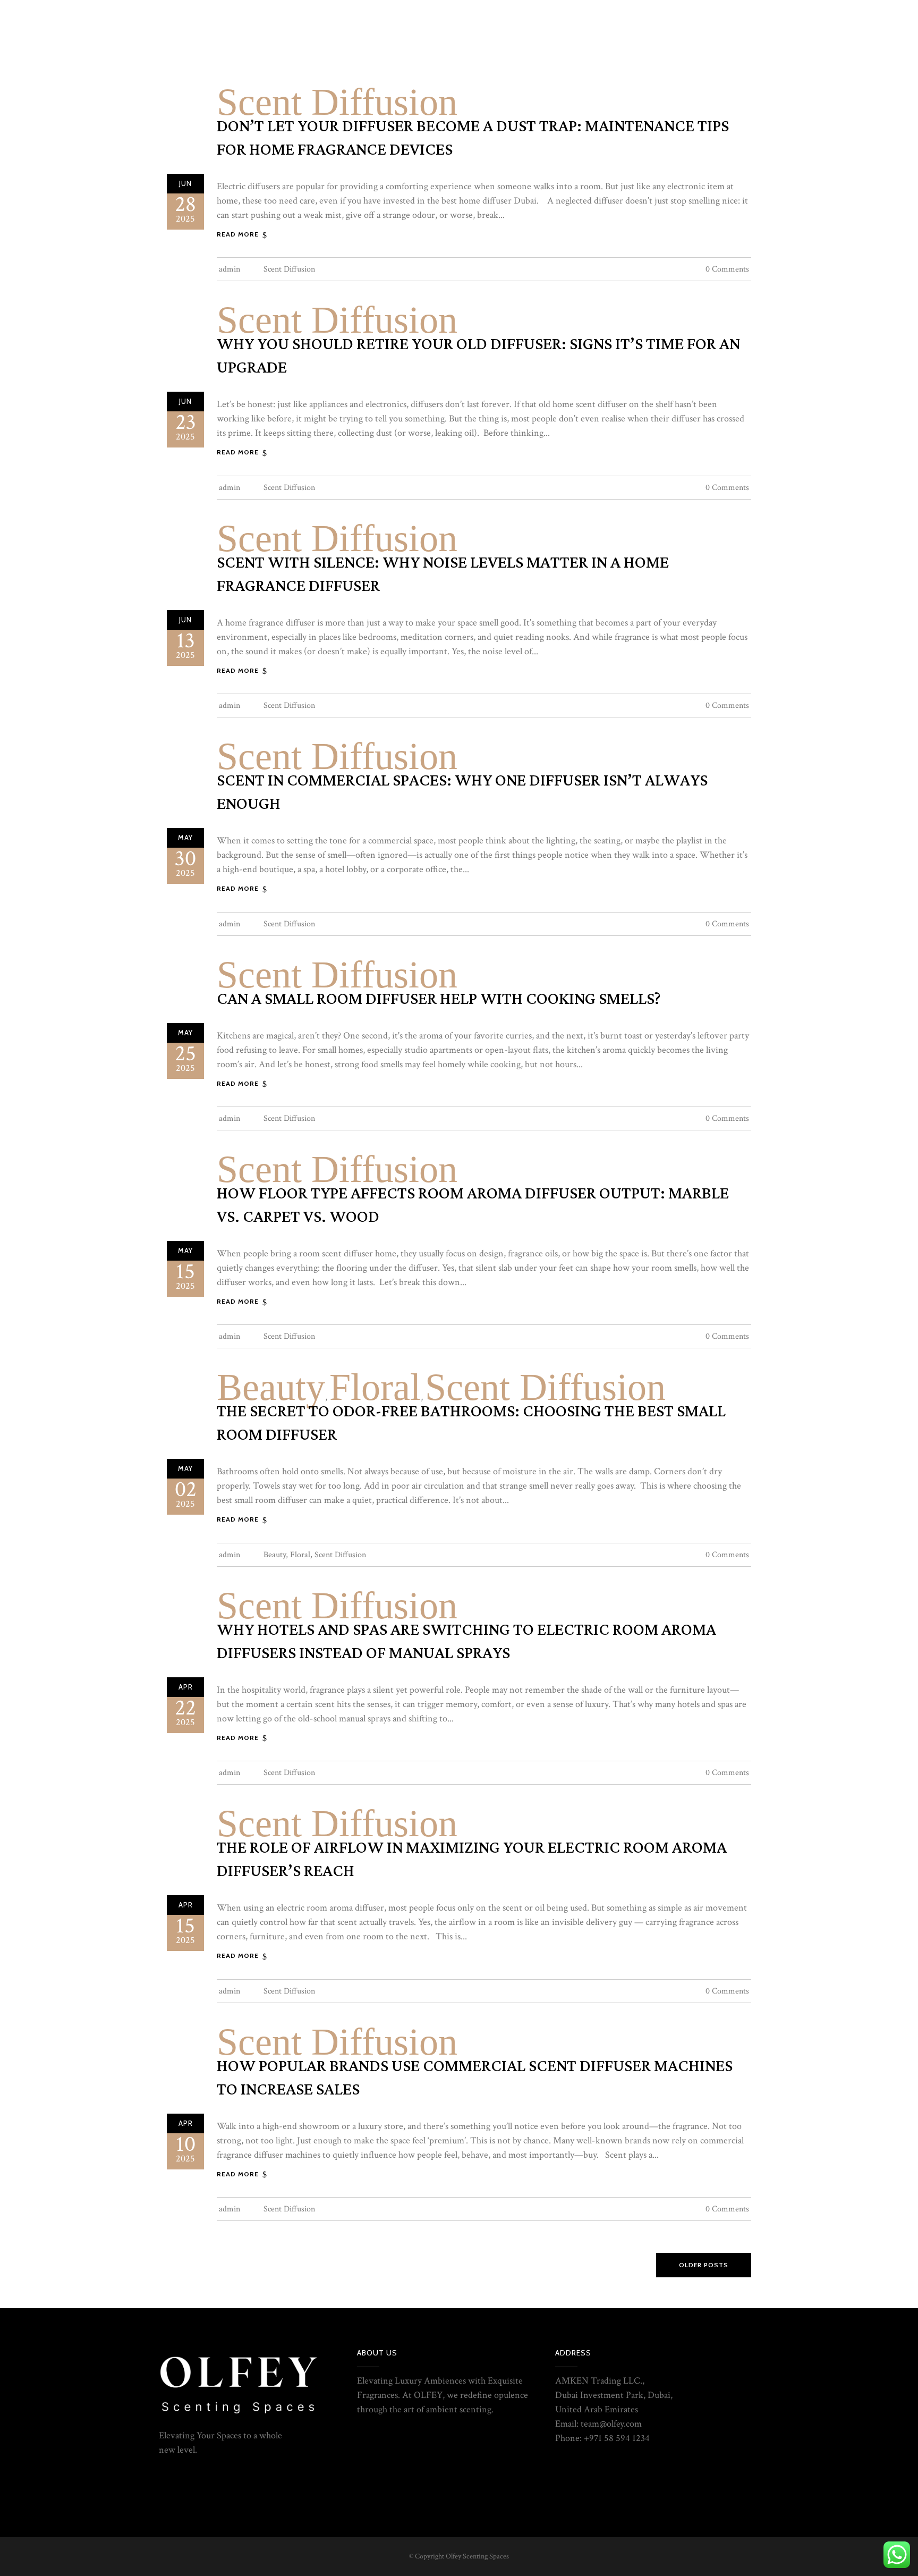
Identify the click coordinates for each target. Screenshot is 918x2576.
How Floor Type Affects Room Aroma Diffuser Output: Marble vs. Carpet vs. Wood (473, 1205)
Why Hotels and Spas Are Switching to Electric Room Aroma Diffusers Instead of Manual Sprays (466, 1642)
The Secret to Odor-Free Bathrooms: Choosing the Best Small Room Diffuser (471, 1423)
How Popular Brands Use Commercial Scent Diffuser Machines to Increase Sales (475, 2078)
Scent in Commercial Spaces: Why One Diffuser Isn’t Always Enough (462, 792)
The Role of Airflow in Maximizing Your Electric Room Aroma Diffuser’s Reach (472, 1860)
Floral (375, 1387)
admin (229, 269)
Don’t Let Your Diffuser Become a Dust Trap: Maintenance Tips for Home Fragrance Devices (473, 138)
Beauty (271, 1387)
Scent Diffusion (337, 102)
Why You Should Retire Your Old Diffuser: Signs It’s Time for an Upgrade (478, 356)
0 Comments (727, 269)
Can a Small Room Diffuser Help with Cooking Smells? (439, 999)
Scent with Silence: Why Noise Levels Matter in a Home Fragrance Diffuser (443, 575)
